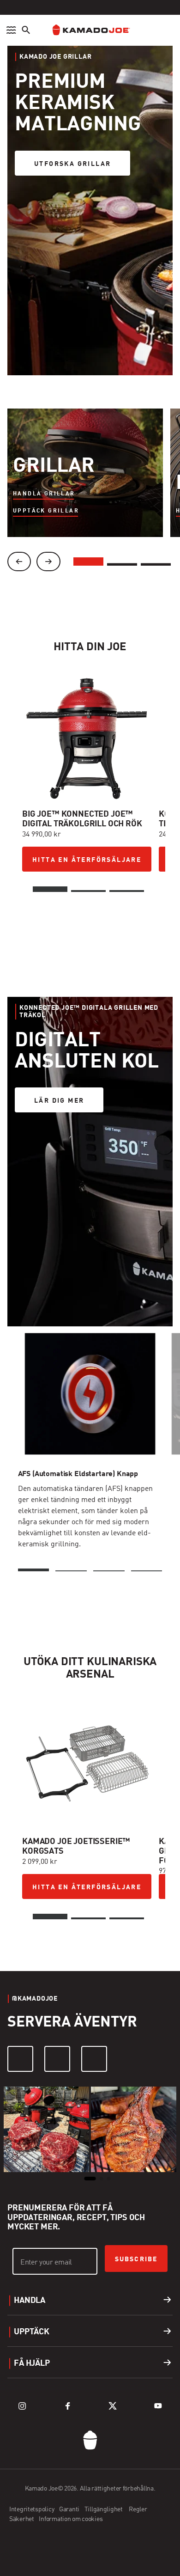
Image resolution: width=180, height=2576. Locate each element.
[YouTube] (94, 2059)
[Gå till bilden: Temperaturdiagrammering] (147, 1570)
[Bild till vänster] (19, 562)
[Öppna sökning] (26, 30)
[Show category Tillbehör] (156, 562)
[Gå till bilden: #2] (88, 891)
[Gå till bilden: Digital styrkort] (71, 1570)
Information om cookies (71, 2519)
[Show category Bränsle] (122, 562)
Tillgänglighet (105, 2509)
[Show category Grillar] (88, 562)
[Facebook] (57, 2059)
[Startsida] (90, 30)
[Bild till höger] (48, 562)
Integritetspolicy (32, 2509)
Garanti (70, 2509)
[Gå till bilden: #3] (127, 891)
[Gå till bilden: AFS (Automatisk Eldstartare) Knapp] (34, 1570)
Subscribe (136, 2259)
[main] (90, 1093)
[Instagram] (20, 2059)
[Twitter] (113, 2406)
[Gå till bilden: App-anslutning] (109, 1570)
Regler (138, 2509)
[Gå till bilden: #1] (50, 889)
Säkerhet (22, 2519)
